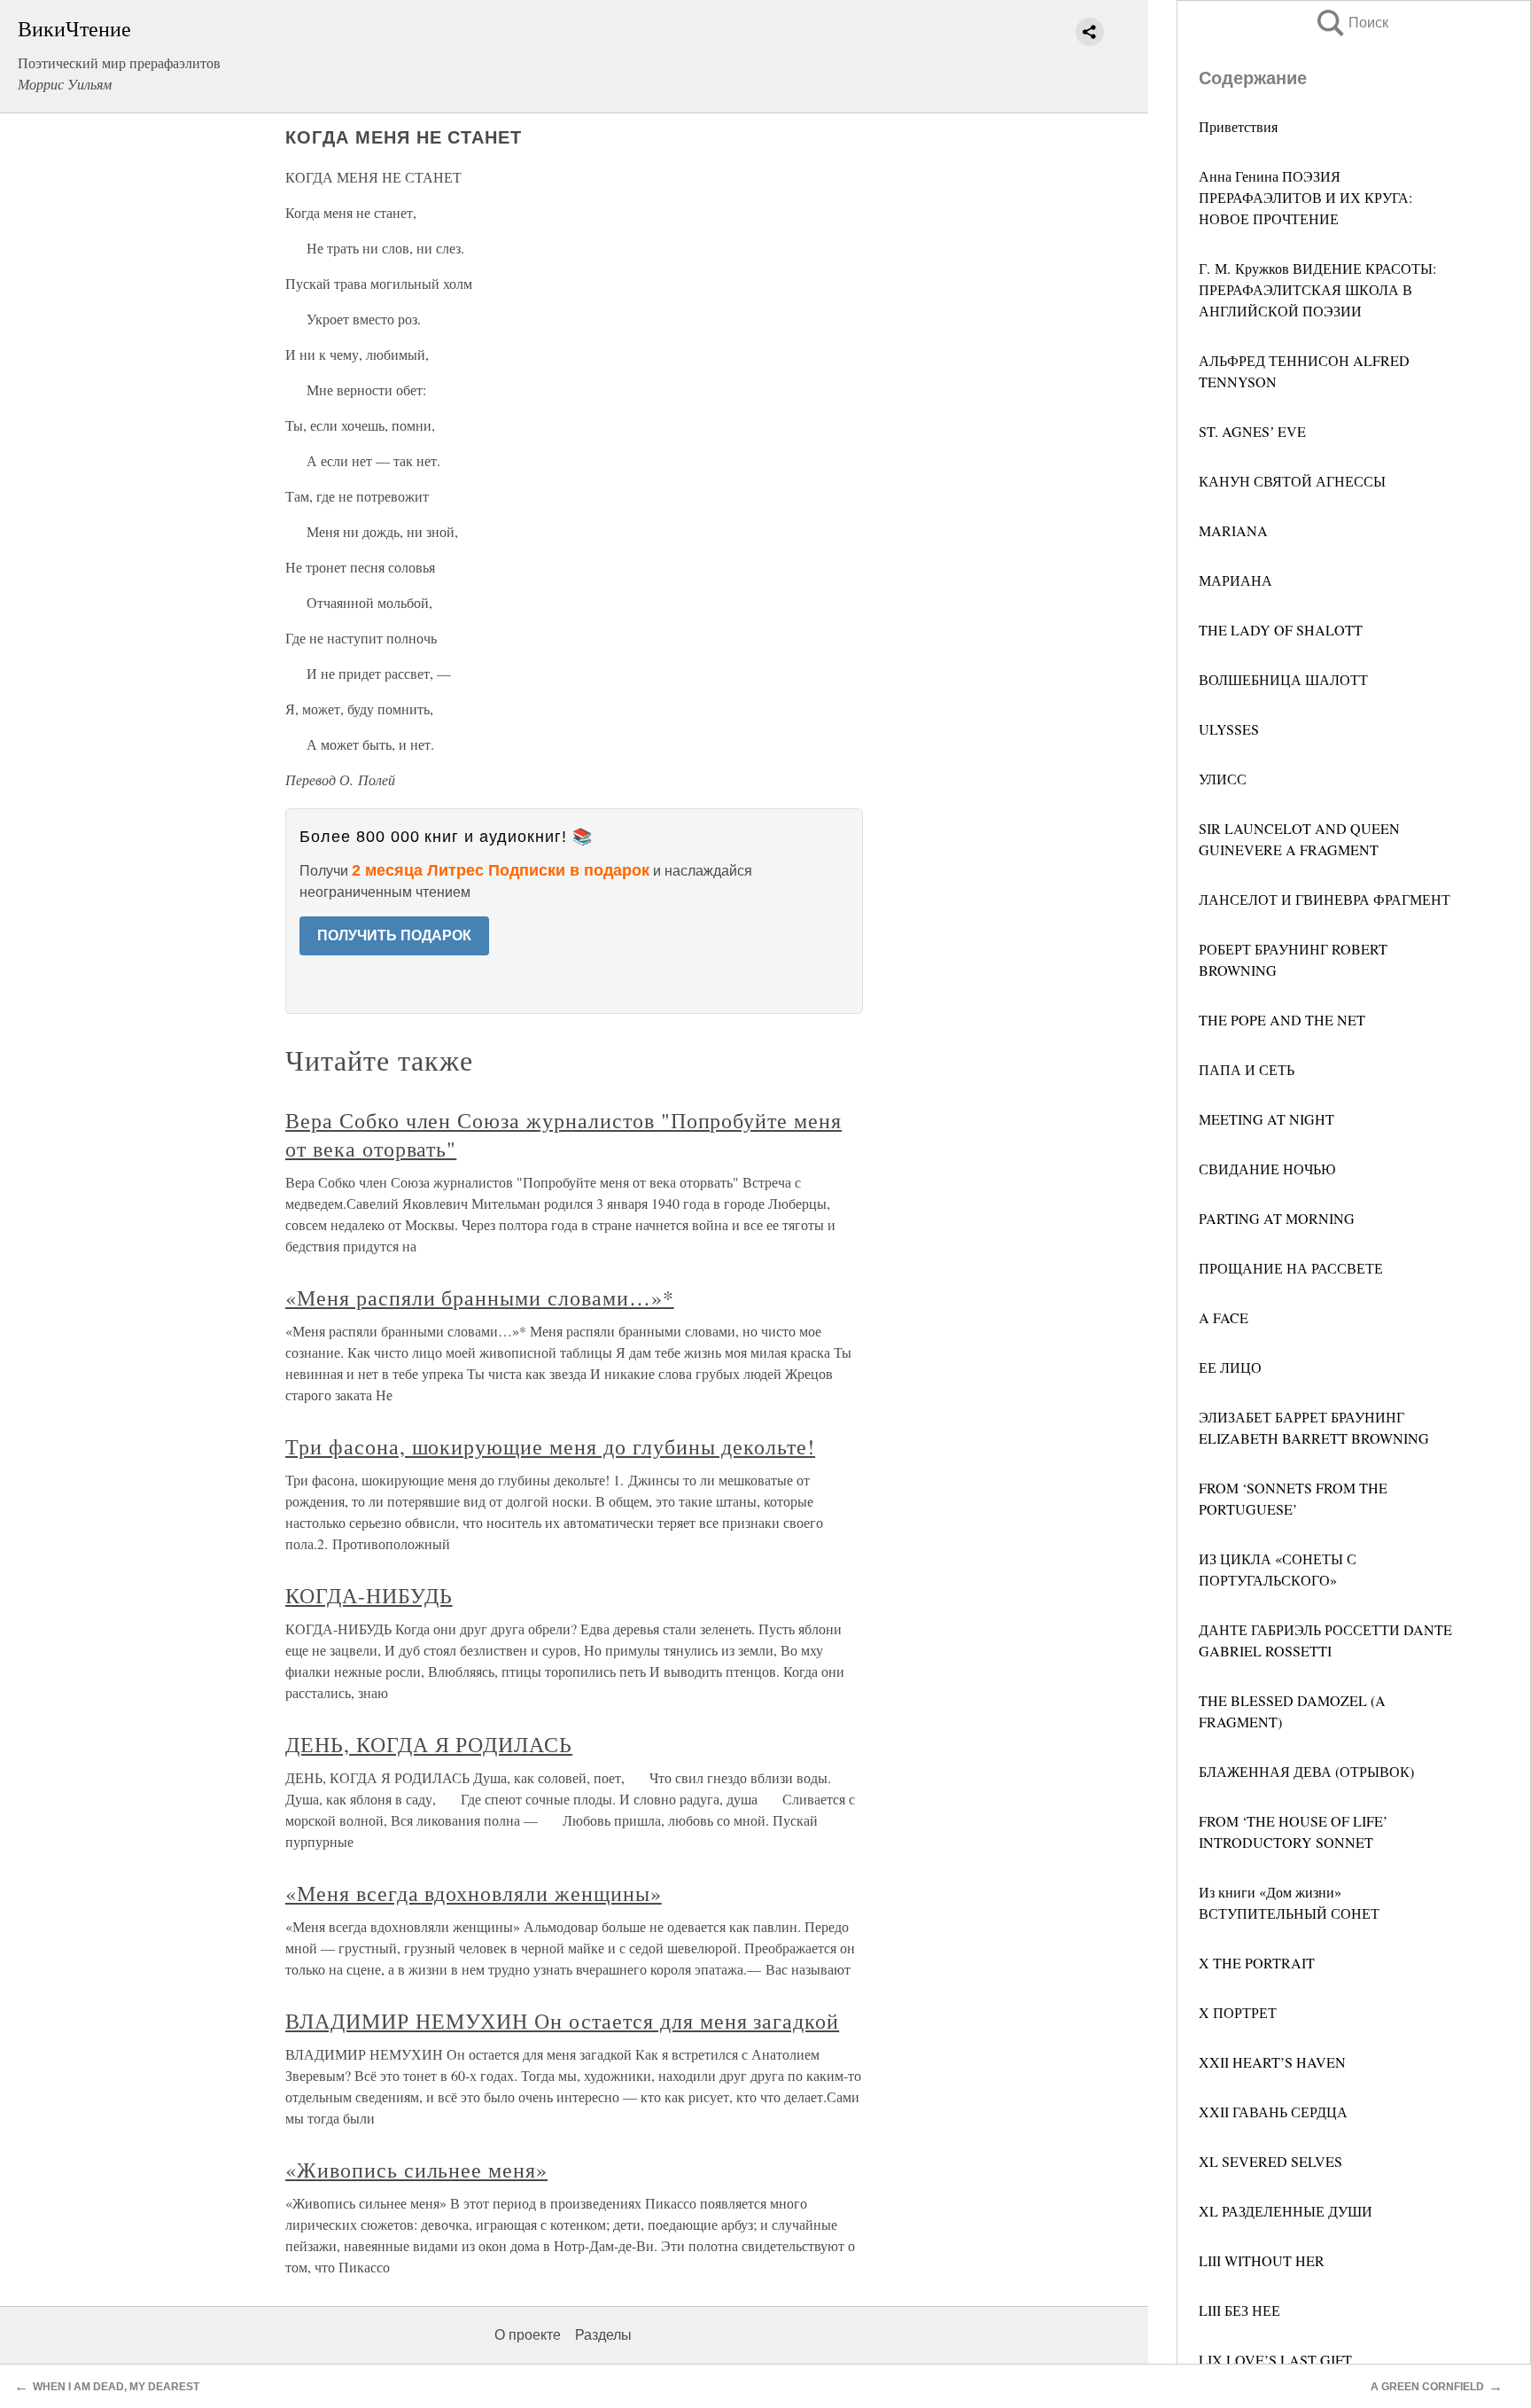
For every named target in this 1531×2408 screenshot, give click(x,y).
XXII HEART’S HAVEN (1272, 2062)
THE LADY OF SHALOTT (1281, 630)
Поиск (1351, 23)
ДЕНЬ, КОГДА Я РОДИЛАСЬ (429, 1744)
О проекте (528, 2335)
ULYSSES (1229, 729)
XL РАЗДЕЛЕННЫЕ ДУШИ (1286, 2211)
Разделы (603, 2335)
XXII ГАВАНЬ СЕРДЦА (1273, 2112)
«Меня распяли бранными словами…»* (480, 1298)
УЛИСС (1223, 779)
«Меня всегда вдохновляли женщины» (474, 1893)
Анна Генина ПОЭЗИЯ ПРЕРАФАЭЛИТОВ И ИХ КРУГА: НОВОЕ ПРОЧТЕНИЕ (1306, 197)
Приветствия (1238, 126)
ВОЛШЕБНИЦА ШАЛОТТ (1283, 679)
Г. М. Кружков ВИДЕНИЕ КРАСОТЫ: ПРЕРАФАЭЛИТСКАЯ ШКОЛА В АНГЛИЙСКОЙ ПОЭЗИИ (1317, 289)
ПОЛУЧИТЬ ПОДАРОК (394, 935)
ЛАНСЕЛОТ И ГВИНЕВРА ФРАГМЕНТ (1325, 899)
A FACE (1224, 1317)
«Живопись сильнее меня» (416, 2170)
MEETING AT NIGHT (1267, 1119)
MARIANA (1233, 530)
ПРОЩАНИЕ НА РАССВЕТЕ (1291, 1268)
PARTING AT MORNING (1277, 1218)
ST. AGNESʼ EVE (1252, 431)
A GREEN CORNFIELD (1427, 2387)
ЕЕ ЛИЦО (1230, 1367)
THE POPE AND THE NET (1282, 1020)
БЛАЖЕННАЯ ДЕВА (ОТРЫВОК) (1306, 1771)
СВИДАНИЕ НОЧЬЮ (1267, 1169)
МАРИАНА (1236, 580)
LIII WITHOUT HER (1262, 2260)
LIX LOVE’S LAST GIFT (1275, 2360)
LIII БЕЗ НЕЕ (1240, 2310)
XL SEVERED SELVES (1271, 2161)
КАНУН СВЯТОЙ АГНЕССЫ (1292, 481)
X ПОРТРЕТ (1238, 2012)
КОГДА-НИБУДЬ (369, 1595)
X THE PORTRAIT (1257, 1963)
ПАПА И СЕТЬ (1247, 1069)
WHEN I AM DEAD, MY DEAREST (116, 2387)
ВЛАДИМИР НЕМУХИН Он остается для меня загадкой (562, 2021)
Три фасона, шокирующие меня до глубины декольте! (550, 1446)
